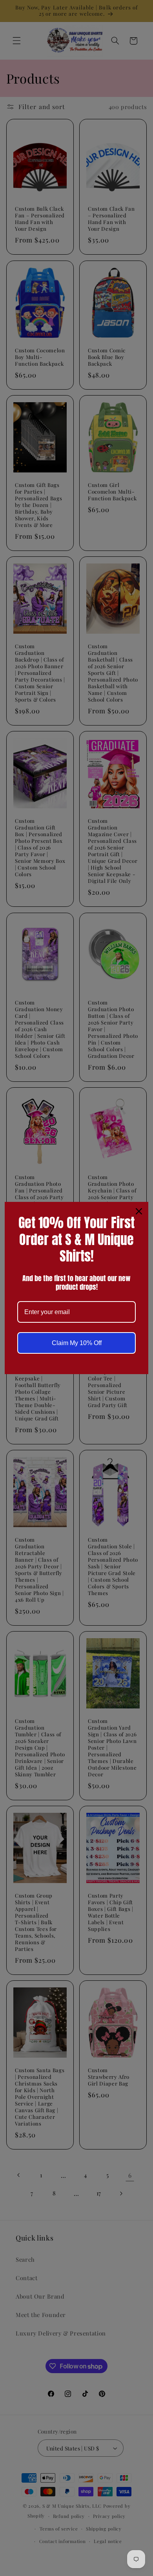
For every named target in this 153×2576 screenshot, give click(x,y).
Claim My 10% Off (77, 1343)
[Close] (139, 1211)
